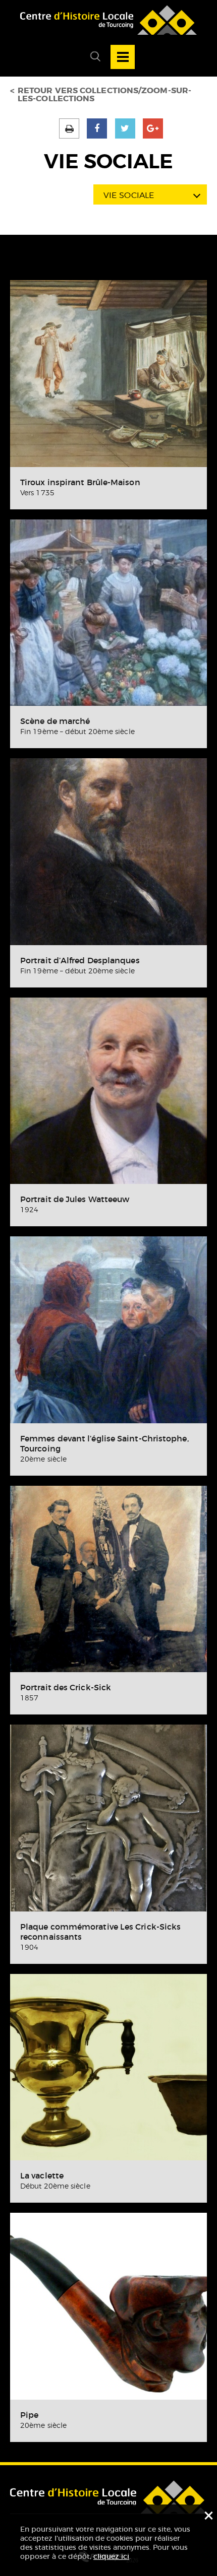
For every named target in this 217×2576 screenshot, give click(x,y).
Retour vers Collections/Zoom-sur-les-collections (104, 95)
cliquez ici (111, 2556)
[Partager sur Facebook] (97, 128)
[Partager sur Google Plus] (153, 128)
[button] (91, 57)
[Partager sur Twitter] (125, 128)
